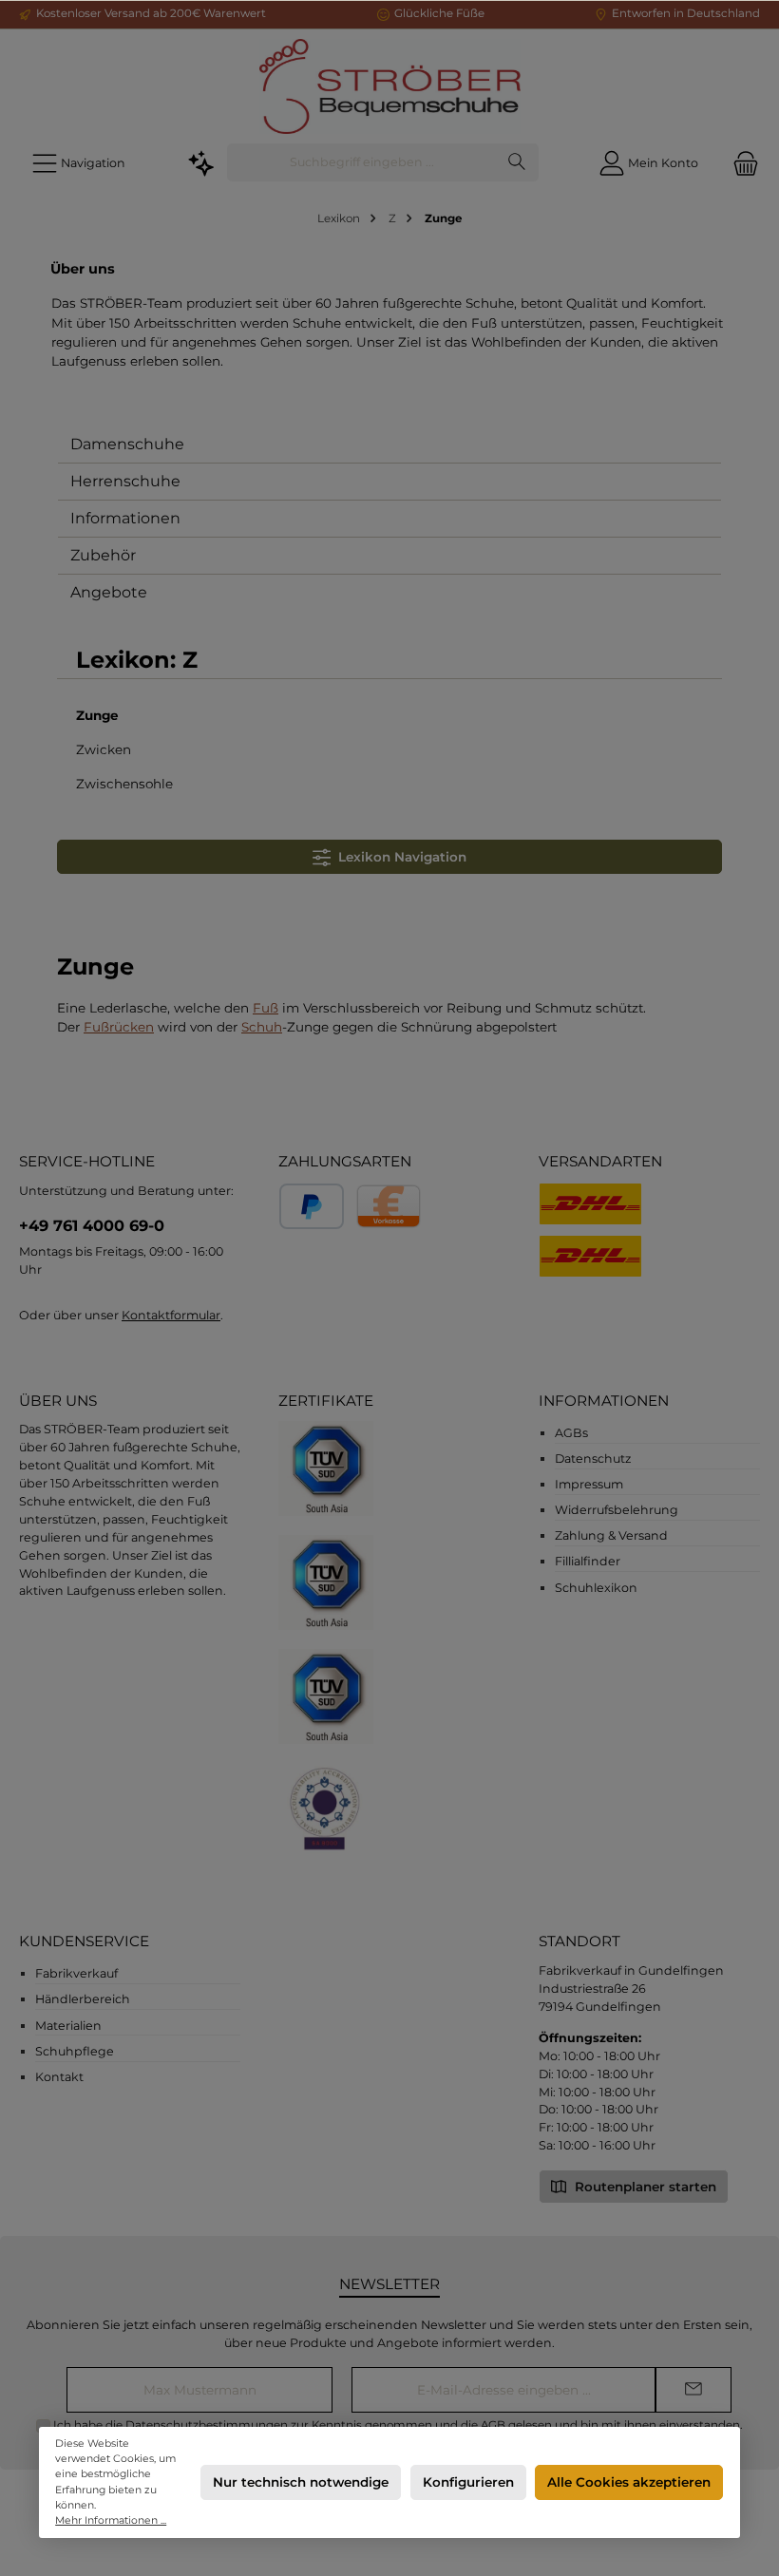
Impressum (589, 1484)
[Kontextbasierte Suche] (201, 163)
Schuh (262, 1027)
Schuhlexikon (596, 1588)
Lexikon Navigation (399, 857)
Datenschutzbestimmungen (207, 2425)
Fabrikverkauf (76, 1973)
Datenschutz (593, 1458)
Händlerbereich (83, 1999)
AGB (493, 2425)
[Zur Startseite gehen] (389, 86)
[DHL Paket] (590, 1256)
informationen (604, 1401)
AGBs (571, 1433)
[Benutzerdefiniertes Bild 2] (326, 1582)
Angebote (109, 592)
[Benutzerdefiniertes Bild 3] (326, 1696)
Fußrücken (119, 1027)
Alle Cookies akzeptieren (629, 2482)
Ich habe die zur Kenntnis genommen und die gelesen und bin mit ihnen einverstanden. (398, 2425)
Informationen (125, 518)
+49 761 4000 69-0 (92, 1225)
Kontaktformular (171, 1315)
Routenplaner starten (644, 2187)
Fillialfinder (588, 1561)
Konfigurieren (468, 2482)
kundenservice (84, 1941)
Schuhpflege (75, 2051)
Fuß (266, 1008)
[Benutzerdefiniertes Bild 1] (326, 1468)
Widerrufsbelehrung (617, 1510)
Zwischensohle (124, 784)
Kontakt (59, 2077)
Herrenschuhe (125, 481)
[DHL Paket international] (590, 1204)
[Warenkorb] (740, 163)
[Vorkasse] (388, 1206)
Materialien (68, 2026)
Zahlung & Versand (611, 1535)
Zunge (97, 715)
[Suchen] (517, 162)
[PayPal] (312, 1206)
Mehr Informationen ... (111, 2520)
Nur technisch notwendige (301, 2482)
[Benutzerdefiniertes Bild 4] (326, 1811)
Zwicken (104, 749)
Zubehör (103, 555)
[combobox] (362, 162)
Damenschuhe (127, 444)
